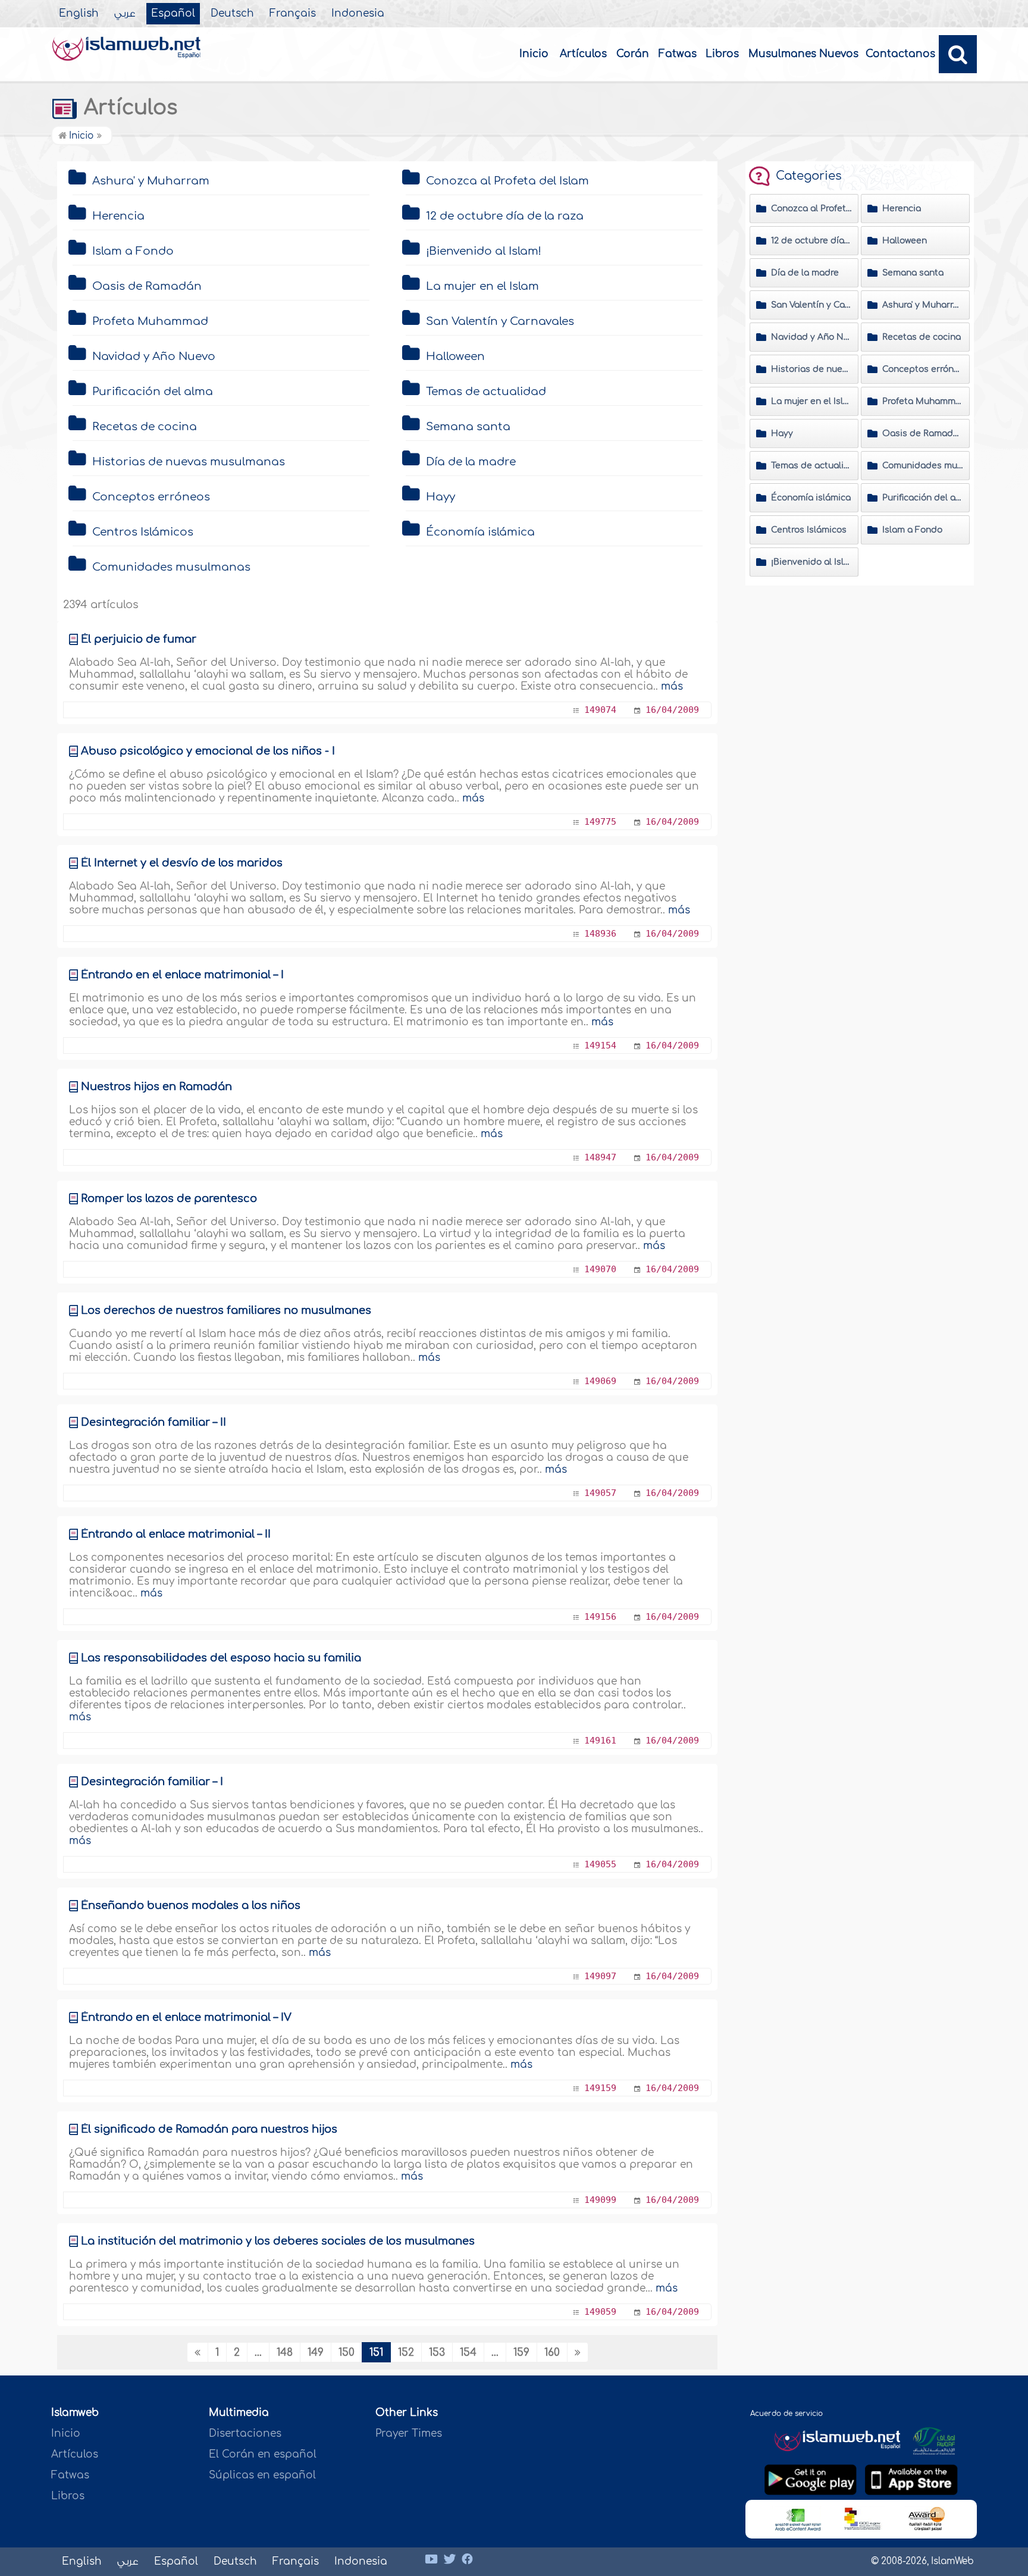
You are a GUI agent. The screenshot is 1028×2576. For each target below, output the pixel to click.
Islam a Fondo (133, 251)
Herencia (118, 216)
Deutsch (232, 14)
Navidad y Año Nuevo (154, 356)
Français (293, 14)
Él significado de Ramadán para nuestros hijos (209, 2129)
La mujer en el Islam (482, 286)
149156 (600, 1617)
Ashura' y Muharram (151, 181)
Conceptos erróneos (151, 497)
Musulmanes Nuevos (803, 54)
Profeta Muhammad (150, 321)
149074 (600, 710)
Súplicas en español (262, 2475)
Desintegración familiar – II (153, 1422)
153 (437, 2353)
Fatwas (678, 54)
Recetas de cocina (145, 427)
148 (285, 2353)
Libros (722, 54)
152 (406, 2353)
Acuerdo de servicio (786, 2414)
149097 (600, 1976)
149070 (600, 1269)
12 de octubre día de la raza (505, 216)
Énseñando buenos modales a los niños (191, 1905)
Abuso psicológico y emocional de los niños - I (208, 751)
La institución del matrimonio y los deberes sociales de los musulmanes (278, 2241)
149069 (600, 1381)
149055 (600, 1864)
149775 (600, 822)
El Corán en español (263, 2454)
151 (376, 2353)
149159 (600, 2088)
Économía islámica (480, 532)
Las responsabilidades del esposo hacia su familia (221, 1658)
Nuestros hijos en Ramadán (156, 1087)
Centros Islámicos (143, 532)
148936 (600, 934)
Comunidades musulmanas (171, 567)
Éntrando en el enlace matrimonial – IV (186, 2017)
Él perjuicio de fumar (139, 639)
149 (316, 2353)
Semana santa (468, 427)
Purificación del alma (153, 392)
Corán (633, 54)
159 (521, 2353)
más (672, 686)
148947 (600, 1157)
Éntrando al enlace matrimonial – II (176, 1534)
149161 (600, 1741)
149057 (600, 1493)
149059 (600, 2312)
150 (347, 2353)
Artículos (583, 54)
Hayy (441, 497)
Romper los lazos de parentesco (169, 1198)
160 (552, 2353)
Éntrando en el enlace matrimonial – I (182, 975)
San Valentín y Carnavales (500, 321)
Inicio (534, 54)
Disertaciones (245, 2433)
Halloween (455, 356)
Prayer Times (409, 2433)
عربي (125, 14)
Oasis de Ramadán (147, 286)
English (79, 14)
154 (468, 2353)
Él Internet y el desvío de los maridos (182, 863)
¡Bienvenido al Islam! (484, 251)
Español (173, 14)
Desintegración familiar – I (152, 1782)
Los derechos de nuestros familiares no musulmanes (226, 1310)
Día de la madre (471, 462)
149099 (600, 2200)
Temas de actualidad (486, 392)
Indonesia (358, 14)
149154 (600, 1046)
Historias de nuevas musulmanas (189, 462)
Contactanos (900, 54)
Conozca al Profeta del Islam (507, 181)
